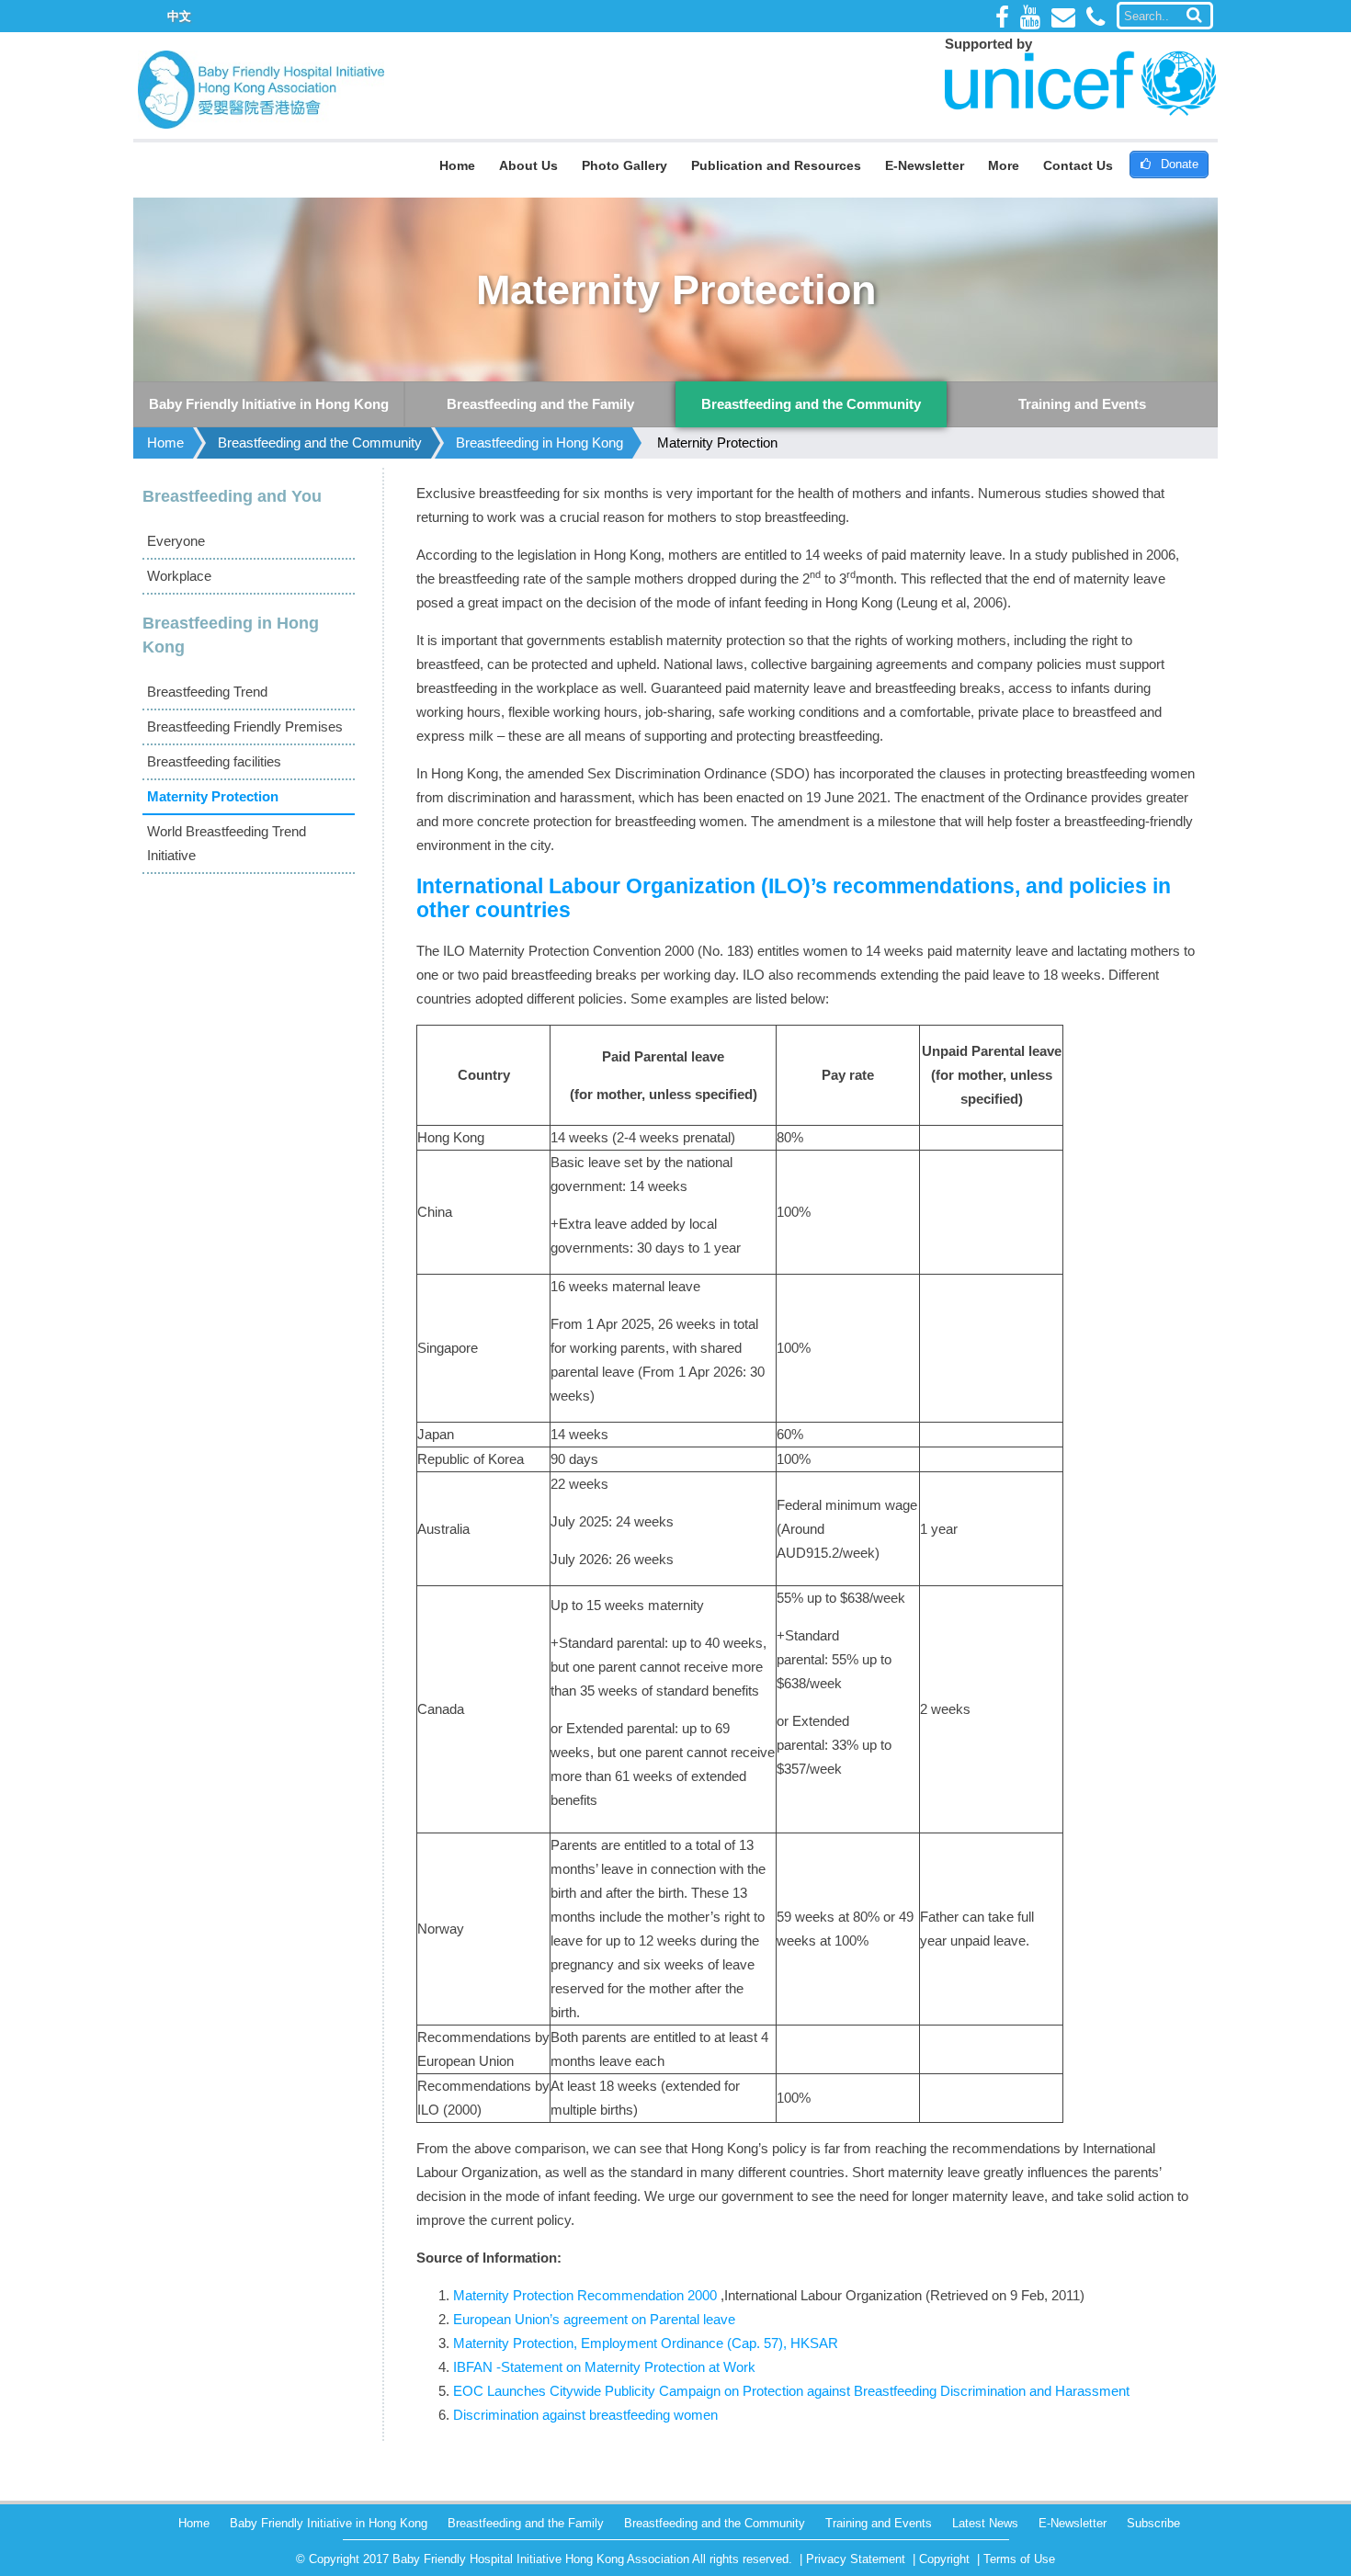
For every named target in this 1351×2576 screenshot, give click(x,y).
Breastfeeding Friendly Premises (245, 726)
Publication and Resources (776, 165)
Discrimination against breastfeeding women (585, 2415)
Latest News (985, 2523)
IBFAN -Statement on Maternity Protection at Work (604, 2367)
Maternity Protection (717, 443)
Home (457, 165)
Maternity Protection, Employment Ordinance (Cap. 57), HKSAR (646, 2343)
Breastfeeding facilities (214, 761)
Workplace (179, 576)
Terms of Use (1019, 2559)
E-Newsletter (925, 165)
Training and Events (879, 2523)
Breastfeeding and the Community (320, 443)
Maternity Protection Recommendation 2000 (585, 2295)
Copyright (944, 2559)
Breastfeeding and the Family (526, 2523)
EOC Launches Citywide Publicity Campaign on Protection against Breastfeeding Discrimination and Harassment (791, 2391)
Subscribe (1153, 2523)
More (1004, 165)
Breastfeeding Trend (207, 692)
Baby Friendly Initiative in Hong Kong (329, 2523)
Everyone (176, 541)
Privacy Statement (856, 2559)
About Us (528, 165)
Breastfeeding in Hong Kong (539, 443)
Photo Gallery (624, 165)
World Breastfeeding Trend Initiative (227, 843)
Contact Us (1078, 165)
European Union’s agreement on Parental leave (594, 2319)
